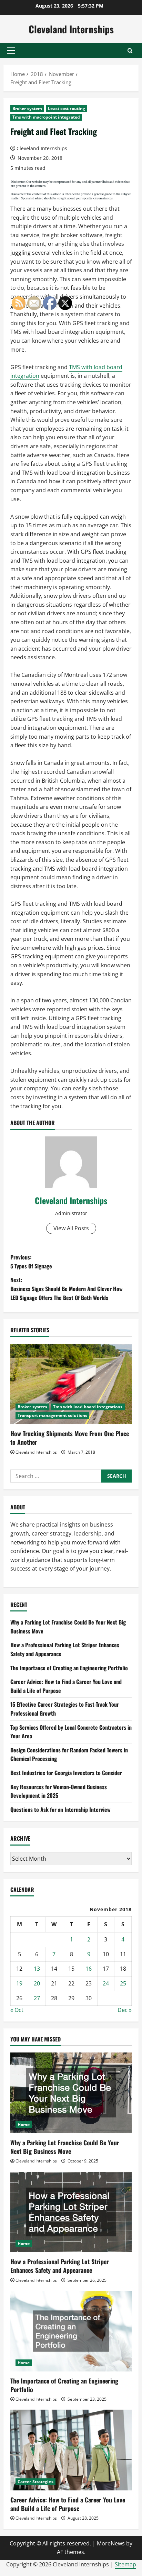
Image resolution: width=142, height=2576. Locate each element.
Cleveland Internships (71, 29)
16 (89, 1969)
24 (106, 1983)
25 (123, 1983)
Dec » (125, 2010)
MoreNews (111, 2543)
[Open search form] (130, 51)
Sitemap (125, 2564)
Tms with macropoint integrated (46, 117)
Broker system (27, 108)
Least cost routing (67, 108)
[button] (11, 51)
